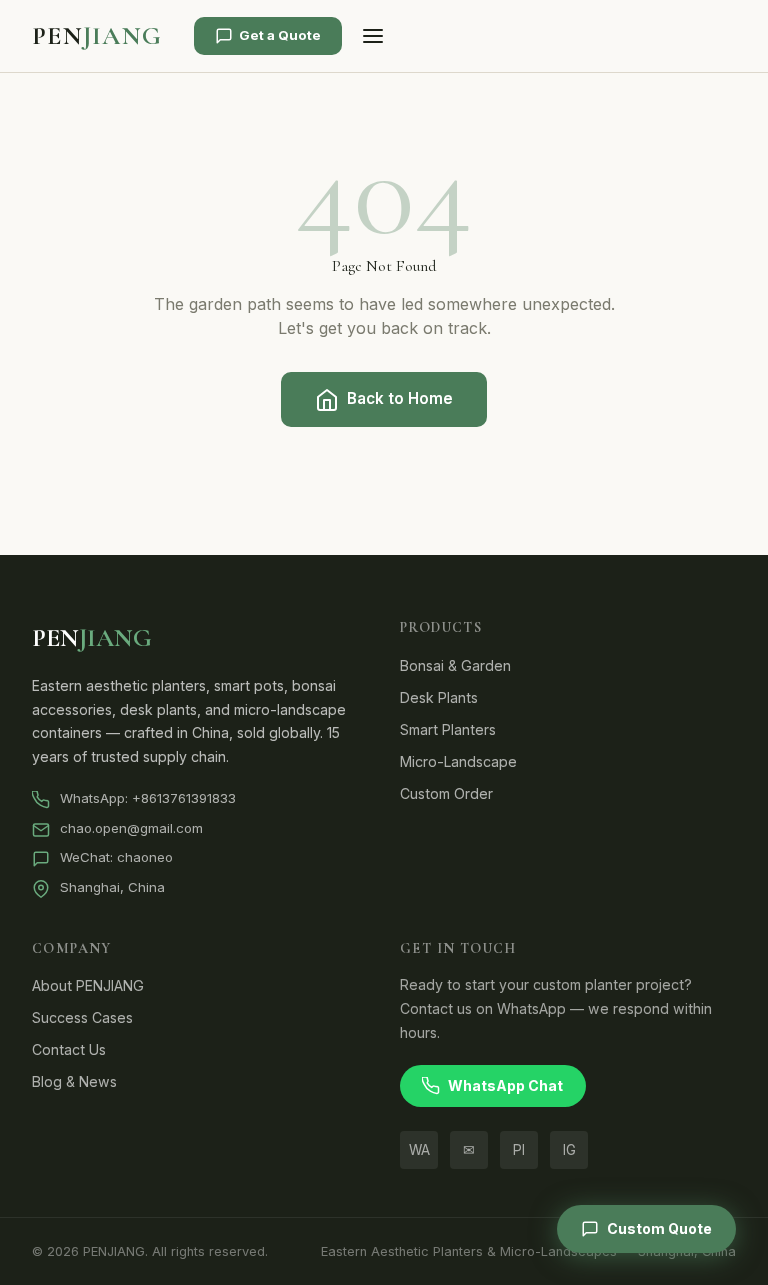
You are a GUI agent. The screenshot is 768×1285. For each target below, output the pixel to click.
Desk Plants (439, 697)
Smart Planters (448, 729)
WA (419, 1150)
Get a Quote (280, 35)
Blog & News (74, 1081)
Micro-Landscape (458, 761)
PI (519, 1150)
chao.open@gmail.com (131, 828)
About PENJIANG (88, 985)
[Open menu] (372, 36)
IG (569, 1150)
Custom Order (446, 793)
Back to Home (400, 398)
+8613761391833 (184, 798)
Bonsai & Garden (455, 665)
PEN (97, 35)
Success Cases (82, 1017)
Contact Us (69, 1049)
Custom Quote (659, 1228)
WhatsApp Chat (505, 1085)
